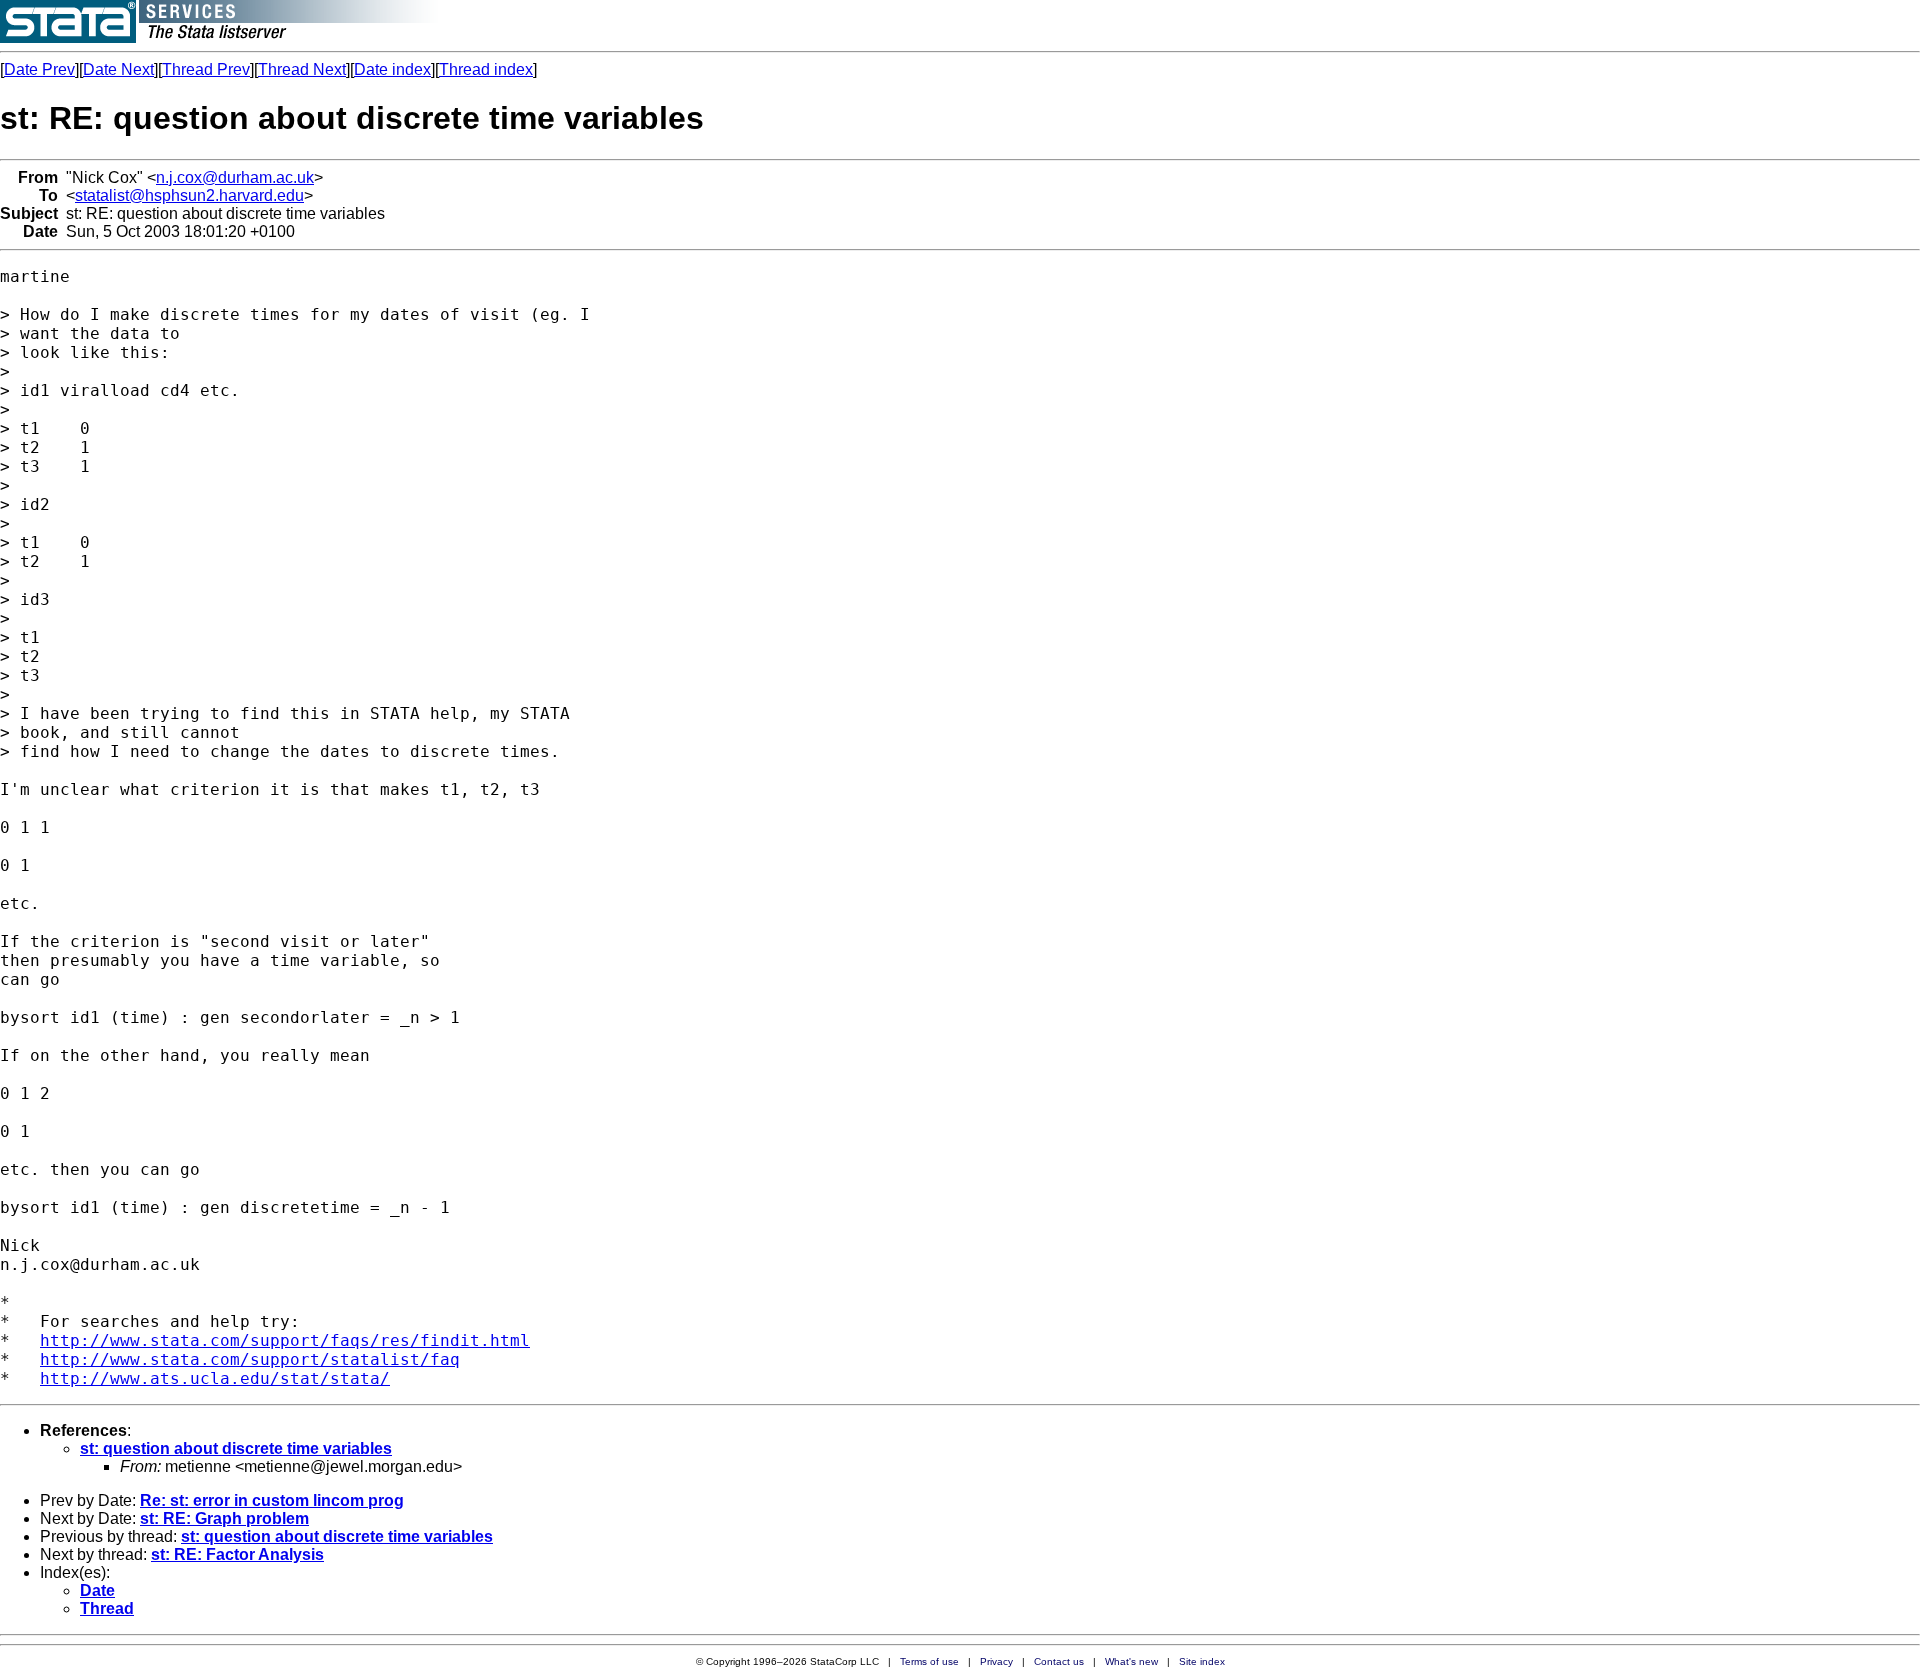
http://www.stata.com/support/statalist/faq (250, 1359)
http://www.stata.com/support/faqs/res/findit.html (285, 1340)
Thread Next (302, 69)
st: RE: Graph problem (224, 1518)
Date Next (118, 69)
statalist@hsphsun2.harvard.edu (189, 195)
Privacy (996, 1661)
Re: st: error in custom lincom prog (272, 1500)
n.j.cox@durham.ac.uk (235, 177)
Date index (392, 69)
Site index (1202, 1661)
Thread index (486, 69)
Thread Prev (206, 69)
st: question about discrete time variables (236, 1448)
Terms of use (929, 1661)
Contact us (1059, 1661)
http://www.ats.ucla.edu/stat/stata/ (215, 1378)
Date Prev (39, 69)
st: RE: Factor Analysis (237, 1554)
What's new (1131, 1661)
